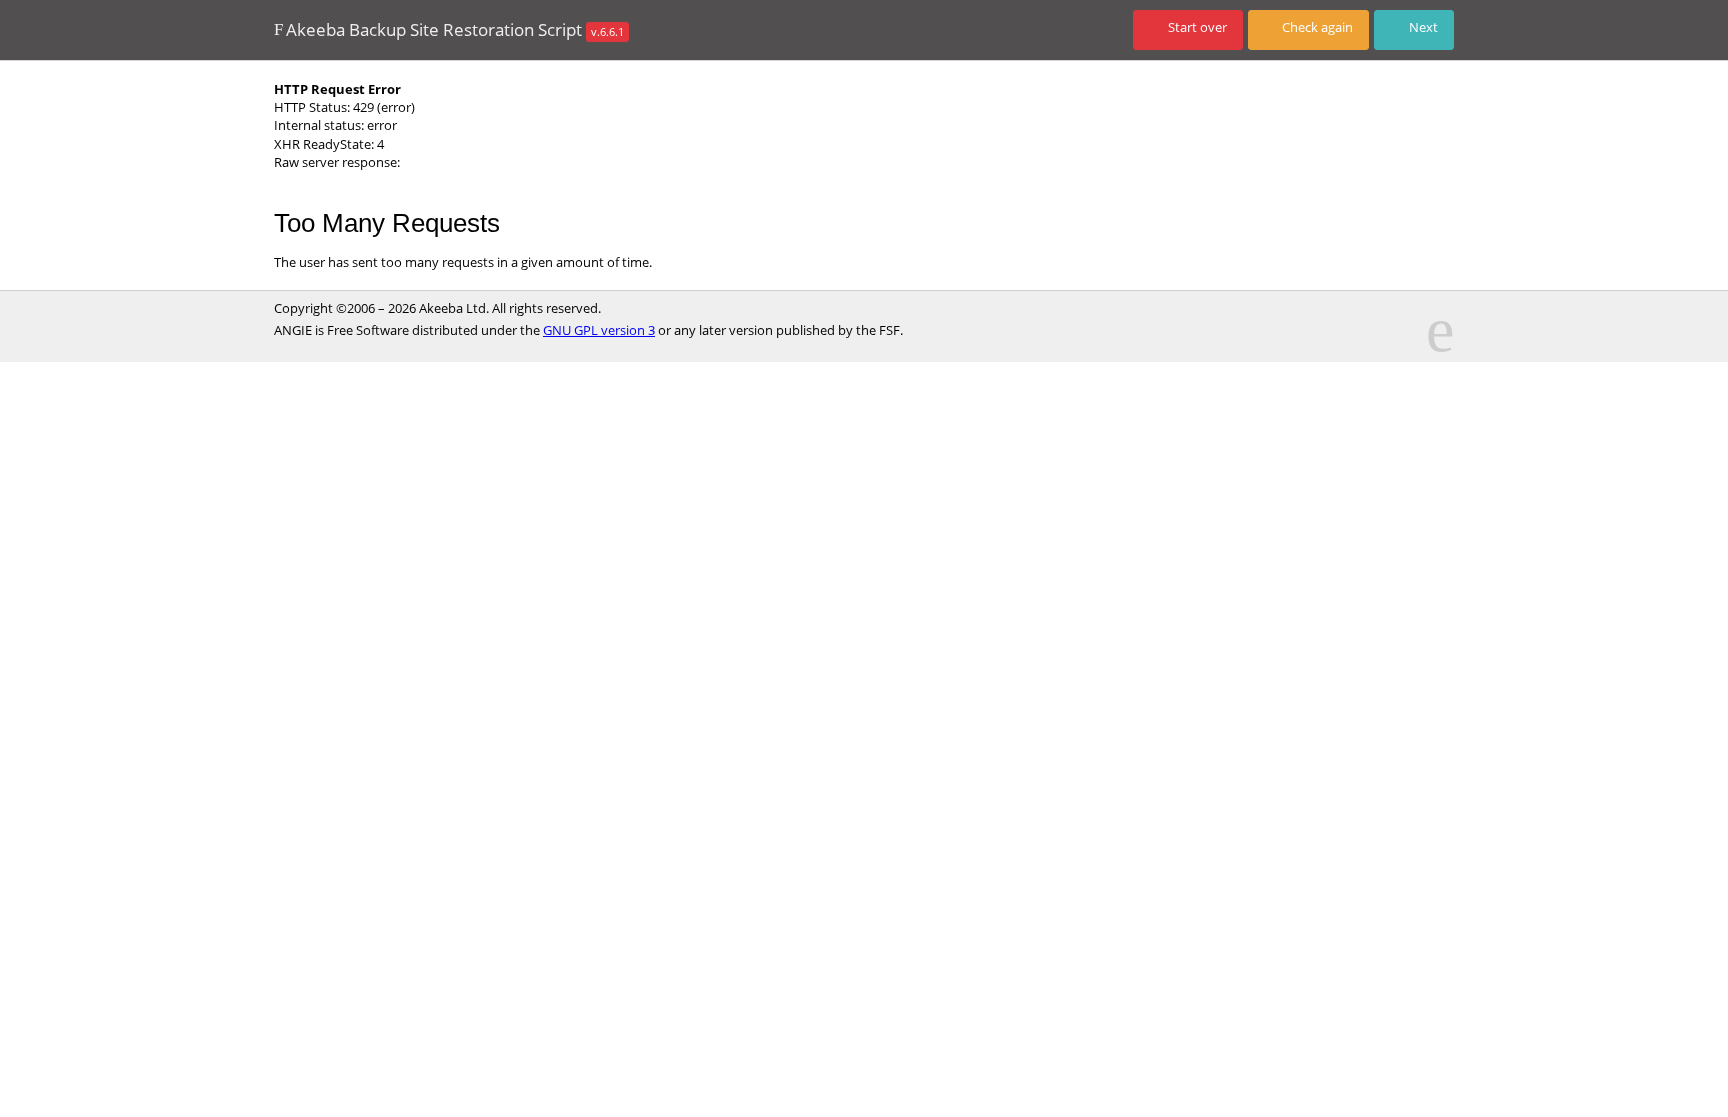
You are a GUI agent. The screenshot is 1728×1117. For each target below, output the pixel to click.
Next (1422, 27)
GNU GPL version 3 (599, 330)
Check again (1316, 27)
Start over (1196, 27)
